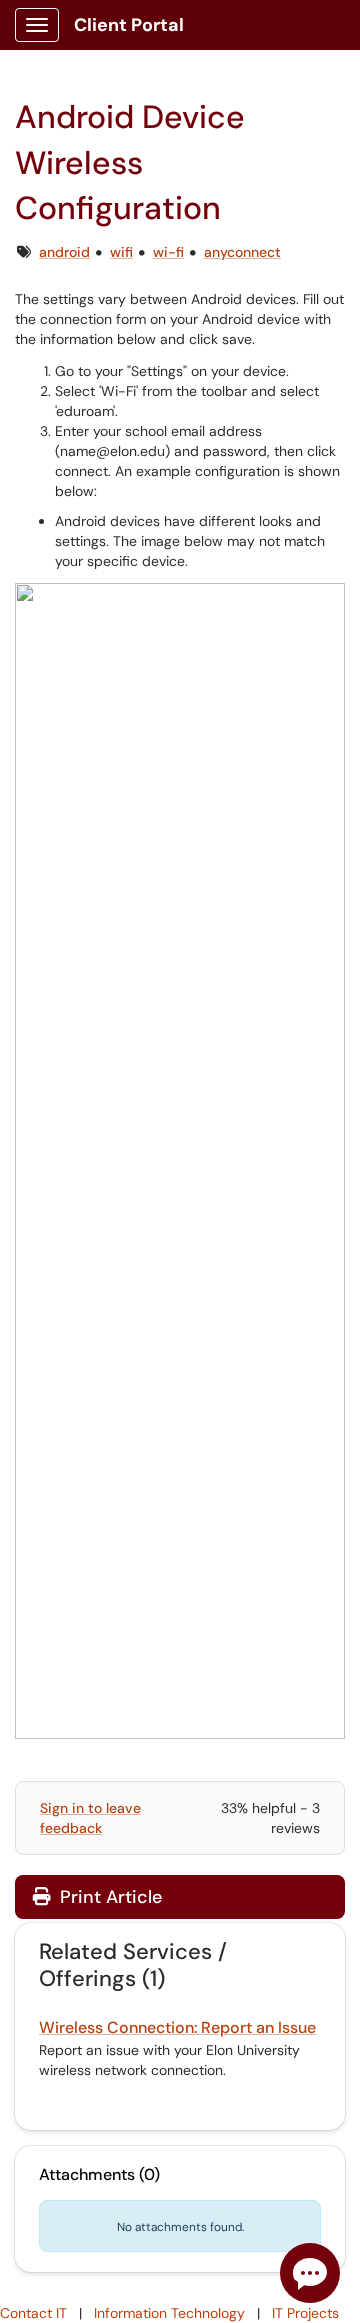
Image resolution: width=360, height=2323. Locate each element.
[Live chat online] (310, 2273)
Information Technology (169, 2313)
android (64, 252)
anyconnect (242, 252)
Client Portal (129, 25)
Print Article (108, 1897)
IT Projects (305, 2313)
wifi (121, 252)
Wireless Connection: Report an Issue (177, 2027)
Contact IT (33, 2313)
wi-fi (168, 252)
